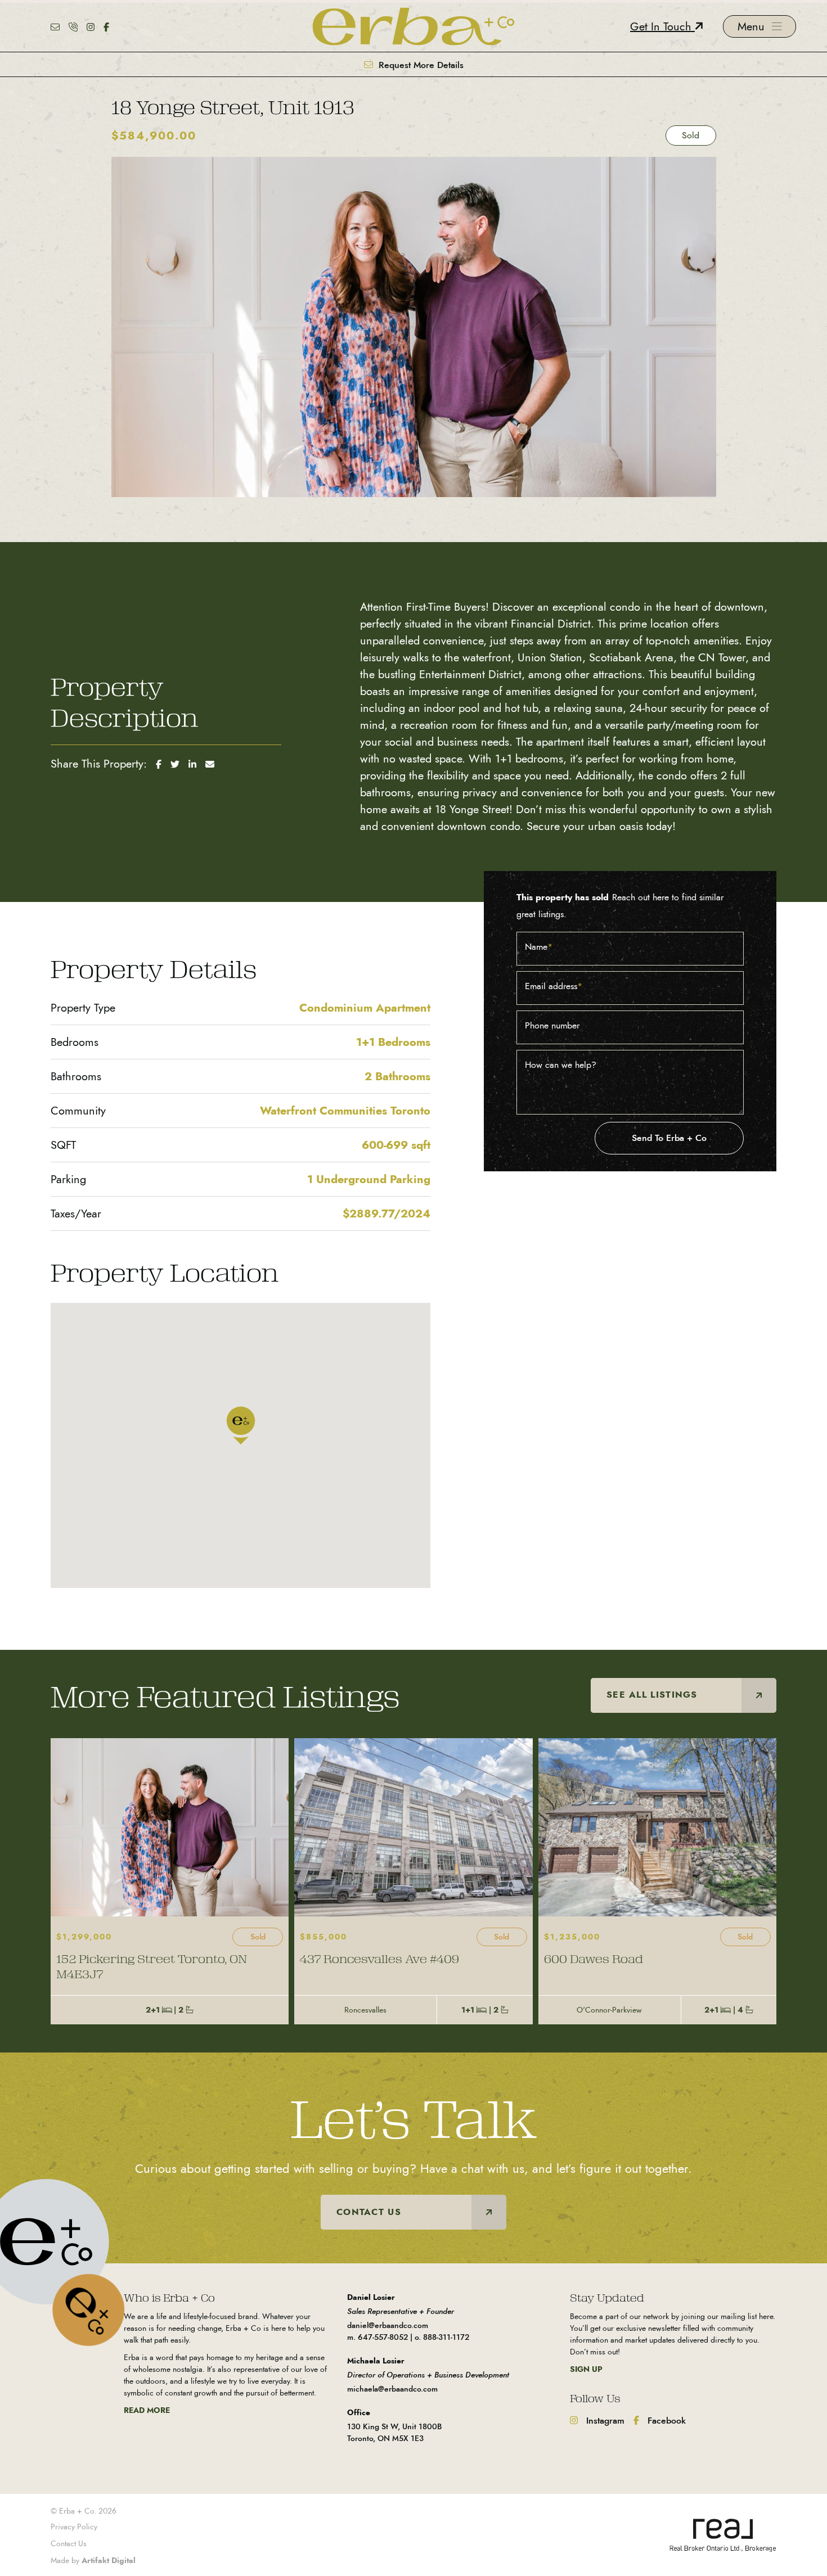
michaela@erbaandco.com (392, 2389)
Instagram (604, 2421)
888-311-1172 (446, 2337)
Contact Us (69, 2544)
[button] (759, 26)
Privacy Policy (74, 2527)
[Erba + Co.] (414, 25)
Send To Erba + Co (669, 1138)
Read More (147, 2410)
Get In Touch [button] (662, 26)
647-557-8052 (383, 2337)
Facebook (665, 2421)
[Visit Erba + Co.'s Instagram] (91, 26)
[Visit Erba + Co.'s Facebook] (106, 26)
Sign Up (586, 2369)
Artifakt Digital (109, 2560)
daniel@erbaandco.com (388, 2325)
